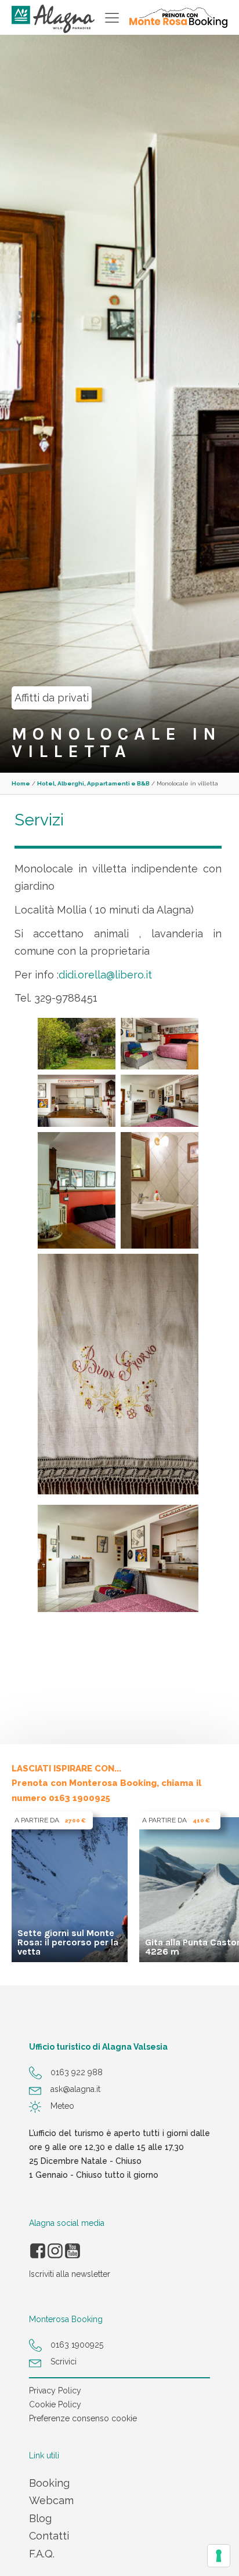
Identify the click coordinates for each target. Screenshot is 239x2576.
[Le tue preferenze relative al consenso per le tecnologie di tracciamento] (219, 2556)
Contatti (49, 2536)
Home (21, 783)
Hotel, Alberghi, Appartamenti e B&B (93, 783)
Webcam (51, 2500)
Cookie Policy (55, 2404)
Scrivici (64, 2362)
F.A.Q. (42, 2554)
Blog (40, 2518)
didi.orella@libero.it (107, 975)
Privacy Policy (55, 2391)
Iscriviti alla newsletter (70, 2274)
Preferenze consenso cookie (83, 2418)
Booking (49, 2483)
